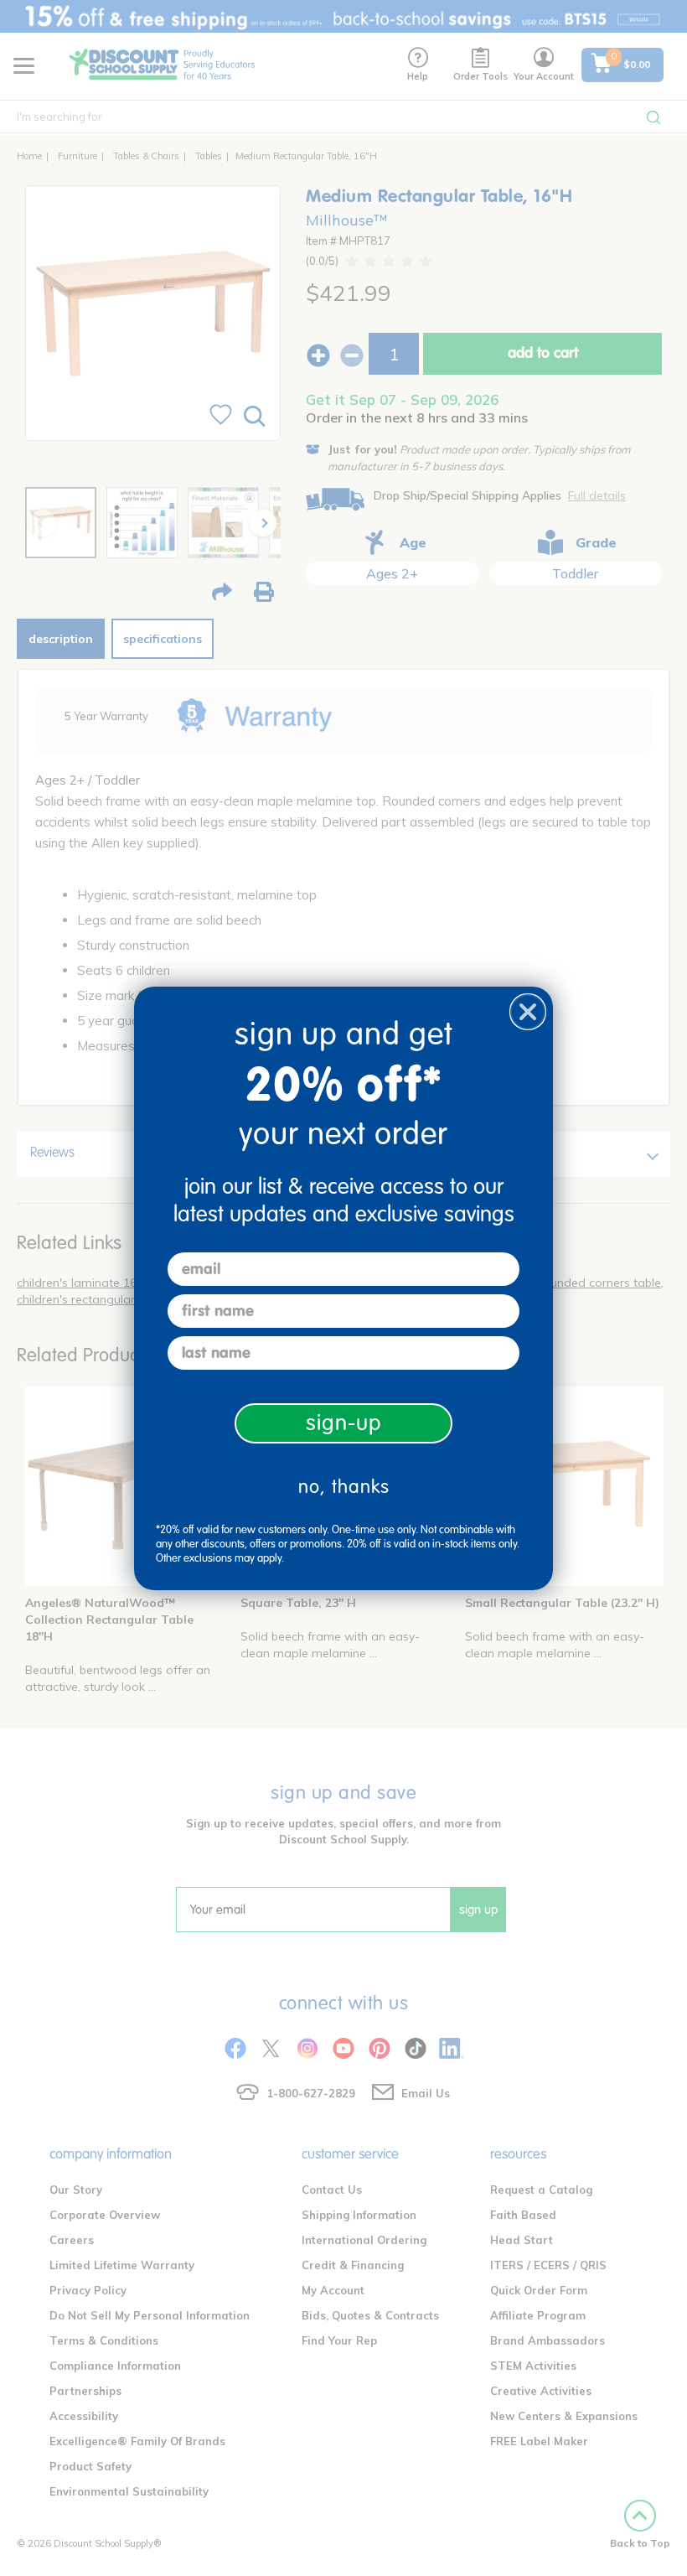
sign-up (344, 1423)
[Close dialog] (528, 1012)
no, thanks (344, 1487)
